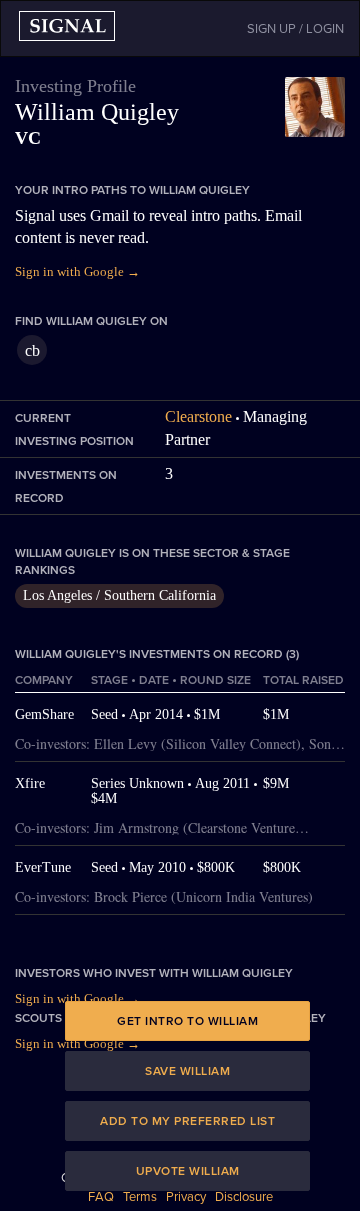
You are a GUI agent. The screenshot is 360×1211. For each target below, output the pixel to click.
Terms (140, 1197)
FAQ (101, 1197)
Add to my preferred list (187, 1121)
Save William (187, 1071)
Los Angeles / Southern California (119, 595)
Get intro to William (187, 1021)
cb (32, 350)
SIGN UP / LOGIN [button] (295, 29)
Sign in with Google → (77, 271)
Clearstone (198, 416)
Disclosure (244, 1197)
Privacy (186, 1197)
